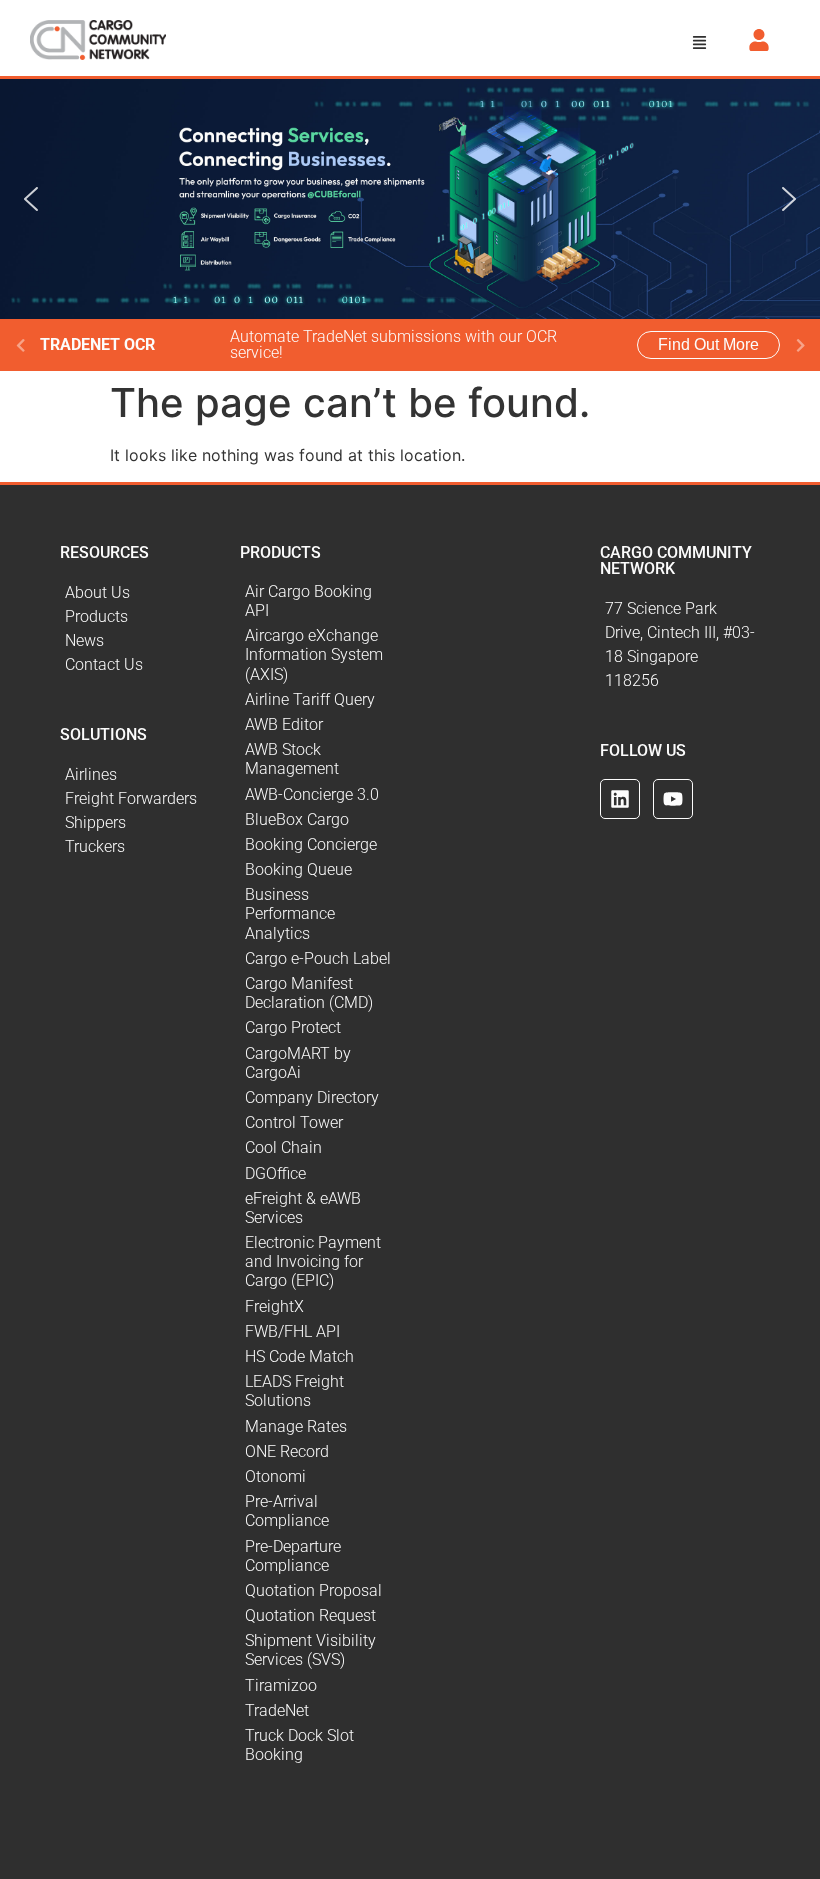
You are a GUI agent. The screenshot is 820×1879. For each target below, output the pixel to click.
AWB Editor (284, 724)
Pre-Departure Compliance (293, 1556)
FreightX (274, 1306)
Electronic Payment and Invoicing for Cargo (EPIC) (313, 1261)
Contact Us (104, 664)
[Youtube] (673, 799)
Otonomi (275, 1476)
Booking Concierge (311, 844)
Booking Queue (298, 869)
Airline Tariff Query (310, 699)
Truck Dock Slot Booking (299, 1745)
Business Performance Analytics (290, 913)
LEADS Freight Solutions (294, 1391)
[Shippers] (140, 823)
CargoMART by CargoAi (298, 1063)
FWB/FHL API (292, 1331)
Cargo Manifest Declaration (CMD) (309, 993)
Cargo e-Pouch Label (318, 958)
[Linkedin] (620, 799)
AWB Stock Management (292, 759)
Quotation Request (310, 1615)
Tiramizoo (281, 1685)
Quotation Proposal (313, 1590)
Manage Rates (296, 1426)
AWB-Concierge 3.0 (312, 794)
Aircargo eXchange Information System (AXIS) (314, 654)
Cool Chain (283, 1147)
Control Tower (294, 1122)
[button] (700, 43)
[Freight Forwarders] (140, 799)
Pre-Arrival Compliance (287, 1511)
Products (96, 616)
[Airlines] (140, 775)
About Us (97, 592)
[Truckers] (140, 847)
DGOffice (275, 1173)
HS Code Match (299, 1356)
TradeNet (277, 1710)
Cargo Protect (293, 1027)
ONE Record (287, 1451)
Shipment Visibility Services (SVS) (310, 1650)
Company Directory (312, 1097)
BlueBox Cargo (297, 819)
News (84, 640)
